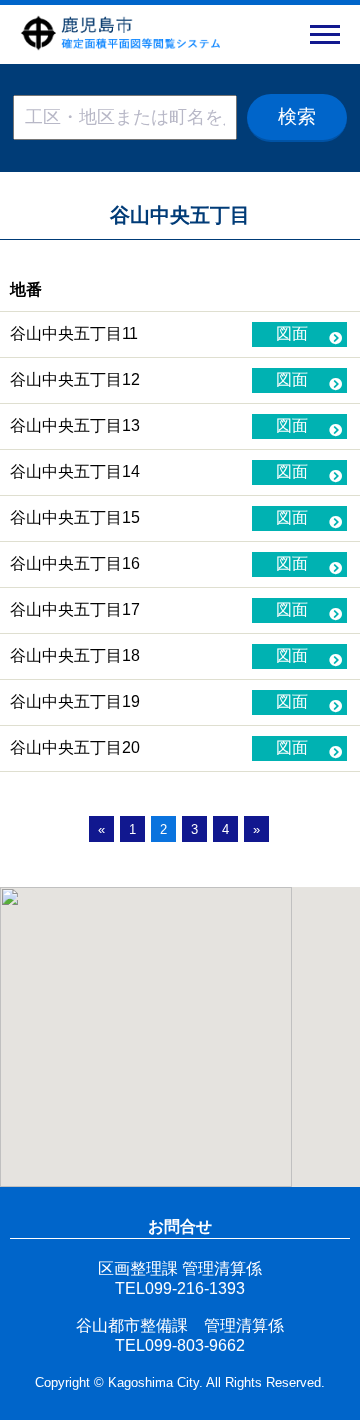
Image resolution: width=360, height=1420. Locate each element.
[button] (325, 34)
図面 (292, 333)
